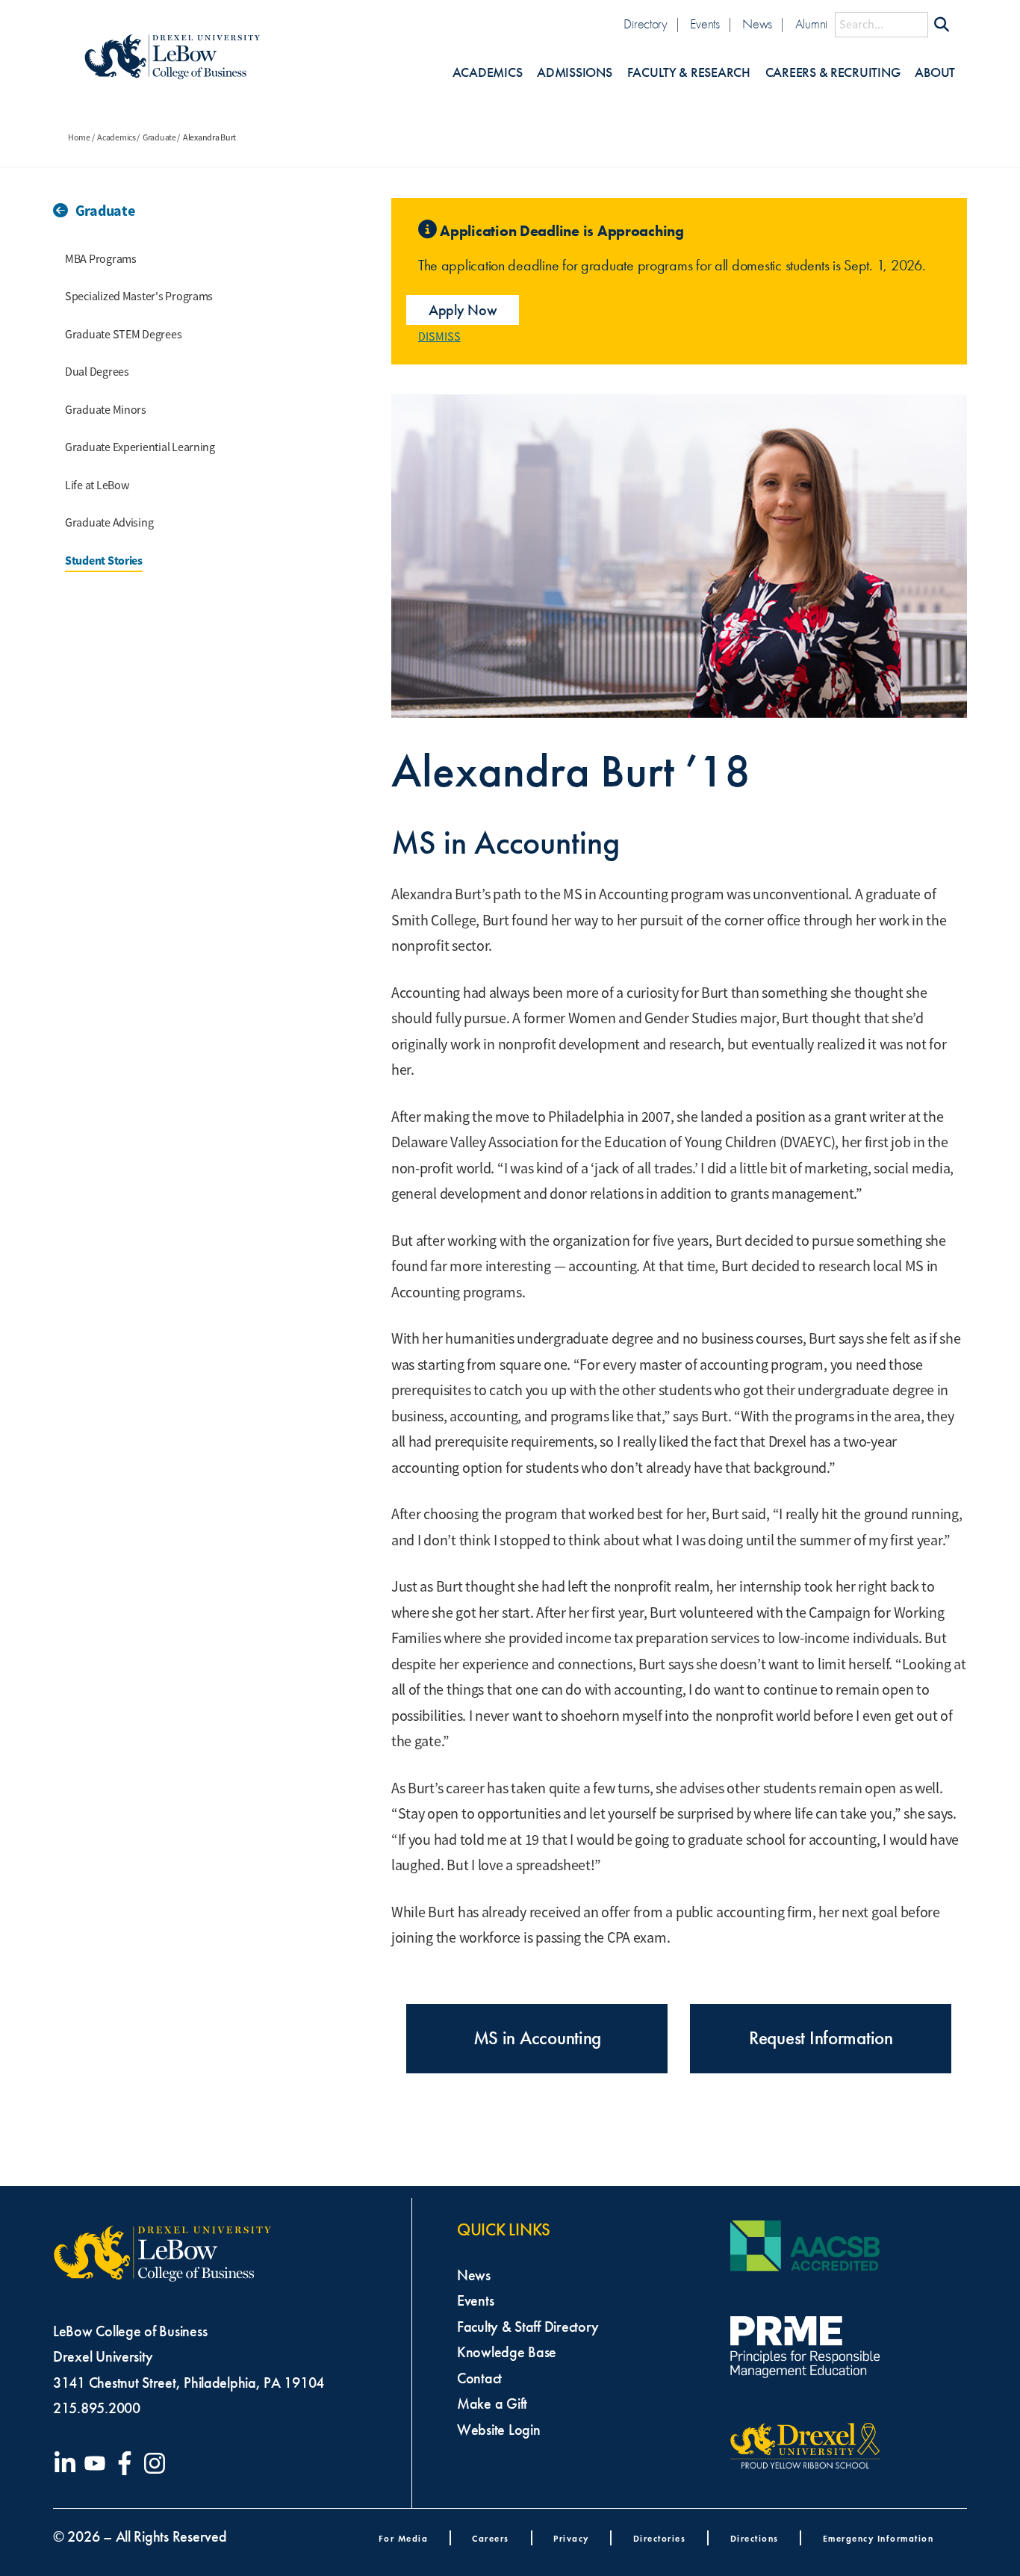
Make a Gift (492, 2403)
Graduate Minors (106, 410)
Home (79, 137)
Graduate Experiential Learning (140, 447)
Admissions (574, 73)
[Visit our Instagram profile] (158, 2463)
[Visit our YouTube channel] (98, 2463)
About (935, 73)
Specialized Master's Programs (139, 297)
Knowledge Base (507, 2352)
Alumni (811, 24)
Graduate (159, 137)
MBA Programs (101, 259)
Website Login (499, 2430)
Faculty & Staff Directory (528, 2327)
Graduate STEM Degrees (123, 335)
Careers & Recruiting (833, 73)
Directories (660, 2538)
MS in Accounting (538, 2038)
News (757, 24)
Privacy (571, 2538)
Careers (491, 2538)
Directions (755, 2538)
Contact (479, 2378)
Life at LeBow (97, 485)
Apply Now (463, 310)
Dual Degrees (97, 372)
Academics (488, 73)
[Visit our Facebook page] (128, 2463)
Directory (646, 24)
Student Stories (104, 561)
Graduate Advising (109, 523)
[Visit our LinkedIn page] (68, 2463)
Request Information (821, 2038)
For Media (404, 2538)
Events (705, 24)
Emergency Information (878, 2538)
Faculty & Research (689, 73)
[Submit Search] (942, 25)
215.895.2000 (97, 2408)
